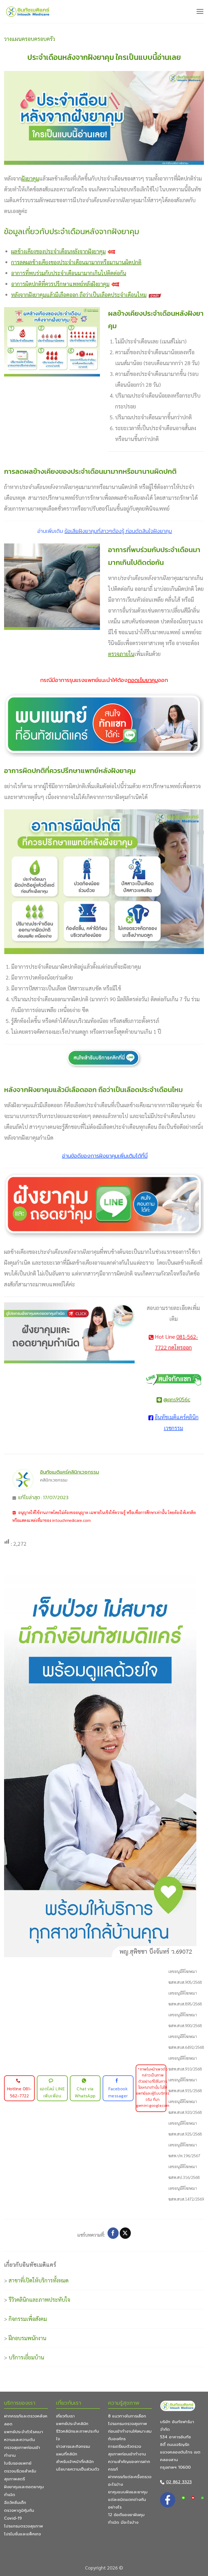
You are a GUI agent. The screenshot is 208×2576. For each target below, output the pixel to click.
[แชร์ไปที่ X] (125, 2233)
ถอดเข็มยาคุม (143, 680)
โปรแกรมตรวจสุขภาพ (24, 2526)
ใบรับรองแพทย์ (18, 2463)
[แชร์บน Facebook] (113, 2233)
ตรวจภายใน (121, 654)
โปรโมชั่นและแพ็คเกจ (22, 2534)
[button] (200, 11)
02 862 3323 (179, 2482)
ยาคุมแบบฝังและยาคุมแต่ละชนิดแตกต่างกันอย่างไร (128, 2500)
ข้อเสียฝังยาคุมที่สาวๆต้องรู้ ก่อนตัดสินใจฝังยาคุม (118, 531)
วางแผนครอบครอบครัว (30, 39)
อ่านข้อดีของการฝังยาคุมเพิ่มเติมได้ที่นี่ (105, 1156)
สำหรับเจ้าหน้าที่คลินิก (75, 2462)
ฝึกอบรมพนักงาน (27, 2338)
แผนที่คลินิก (67, 2454)
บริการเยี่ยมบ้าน (26, 2357)
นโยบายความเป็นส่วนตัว (78, 2469)
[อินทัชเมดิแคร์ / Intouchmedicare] (28, 12)
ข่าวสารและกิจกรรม (73, 2446)
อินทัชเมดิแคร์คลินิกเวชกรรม (70, 1472)
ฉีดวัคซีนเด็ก (15, 2503)
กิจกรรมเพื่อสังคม (28, 2319)
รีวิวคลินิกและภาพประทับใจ (39, 2300)
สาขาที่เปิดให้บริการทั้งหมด (39, 2280)
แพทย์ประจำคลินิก (72, 2424)
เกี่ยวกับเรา (65, 2416)
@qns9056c (177, 1399)
